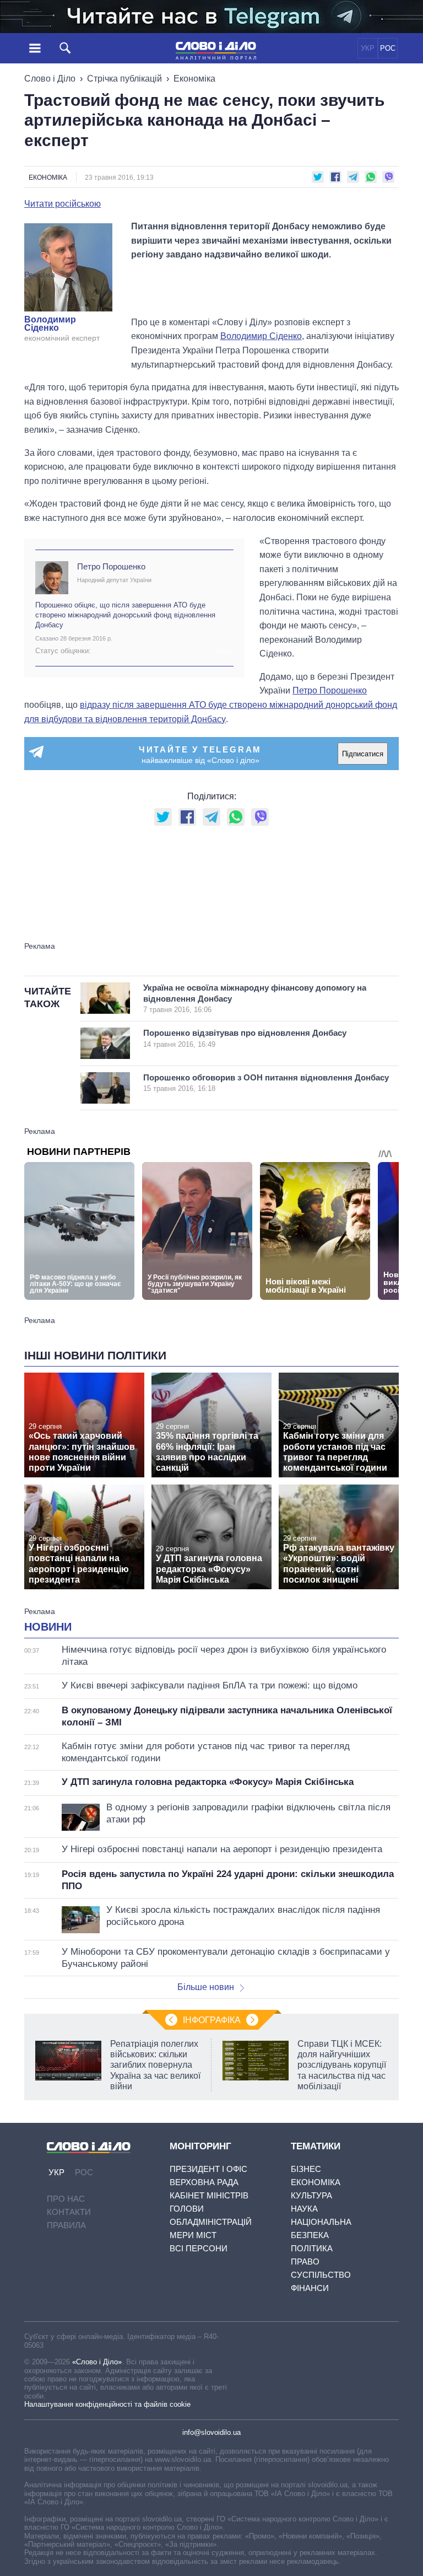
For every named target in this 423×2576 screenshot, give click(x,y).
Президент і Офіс (208, 2169)
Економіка (194, 79)
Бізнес (306, 2169)
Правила (66, 2225)
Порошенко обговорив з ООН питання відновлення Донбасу (266, 1083)
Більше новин (206, 1987)
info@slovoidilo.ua (211, 2432)
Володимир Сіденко (50, 324)
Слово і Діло (50, 79)
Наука (304, 2209)
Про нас (66, 2199)
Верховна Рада (204, 2182)
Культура (311, 2195)
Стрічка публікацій (124, 79)
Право (305, 2262)
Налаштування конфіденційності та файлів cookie (107, 2404)
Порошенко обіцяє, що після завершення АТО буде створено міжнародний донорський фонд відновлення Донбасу (125, 615)
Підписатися (363, 754)
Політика (312, 2248)
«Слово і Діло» (97, 2362)
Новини (48, 1627)
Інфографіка (212, 2020)
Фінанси (310, 2288)
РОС (388, 48)
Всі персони (199, 2248)
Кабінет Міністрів (209, 2195)
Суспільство (321, 2275)
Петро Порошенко (111, 566)
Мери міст (193, 2235)
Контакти (69, 2212)
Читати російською (63, 204)
